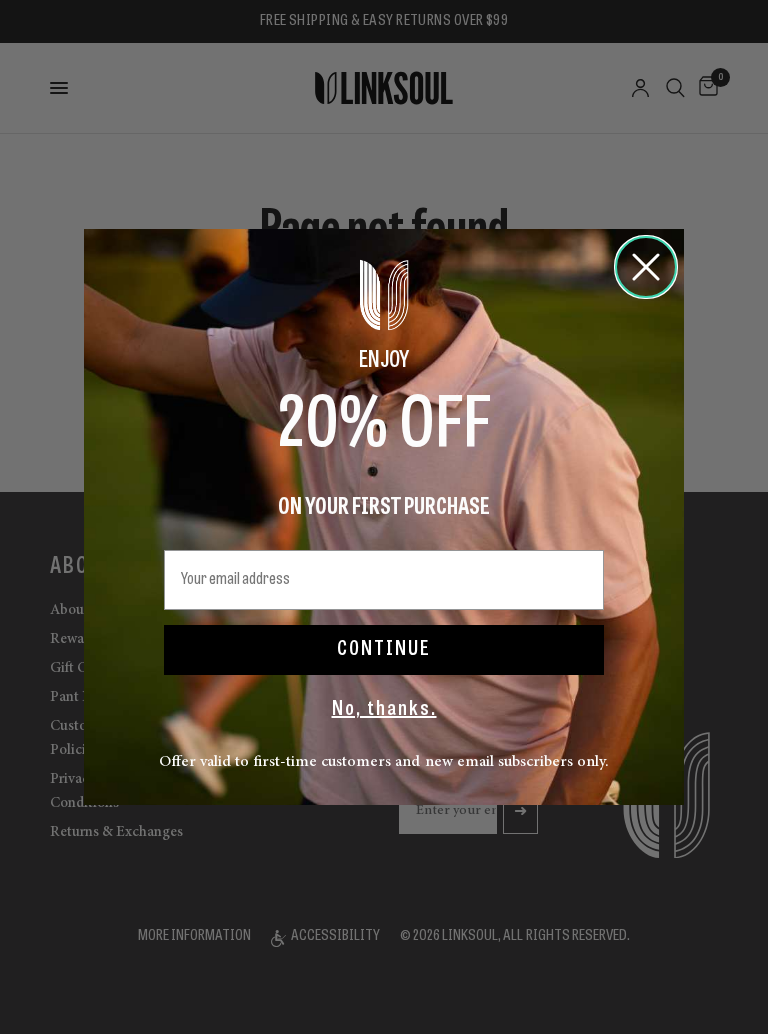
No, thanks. (384, 710)
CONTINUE (384, 650)
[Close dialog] (646, 267)
